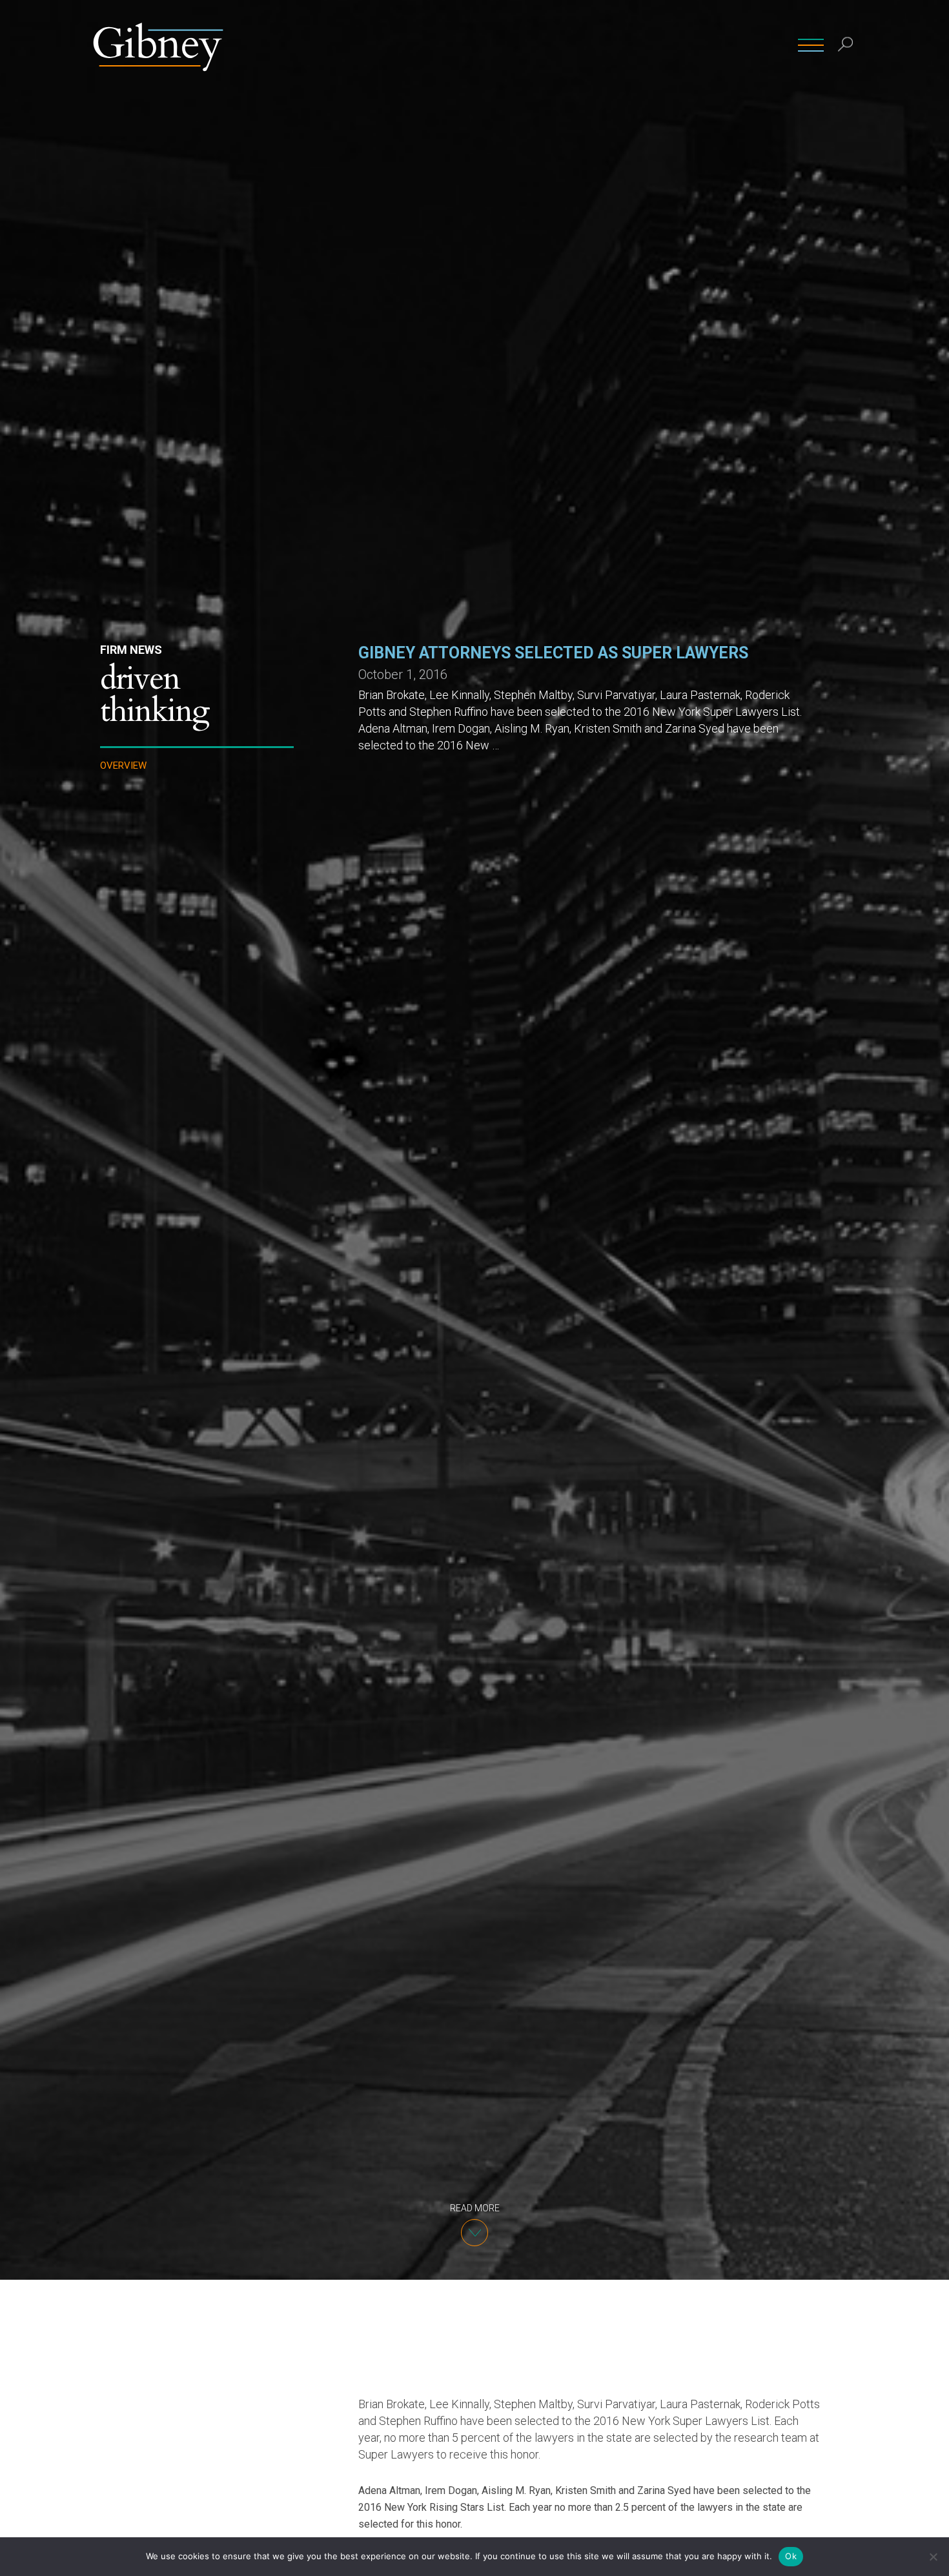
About (597, 45)
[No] (933, 2557)
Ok (791, 2556)
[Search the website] (846, 46)
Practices (540, 45)
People (481, 45)
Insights (648, 45)
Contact (707, 45)
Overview (123, 766)
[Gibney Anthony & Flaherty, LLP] (158, 45)
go (848, 74)
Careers (764, 45)
